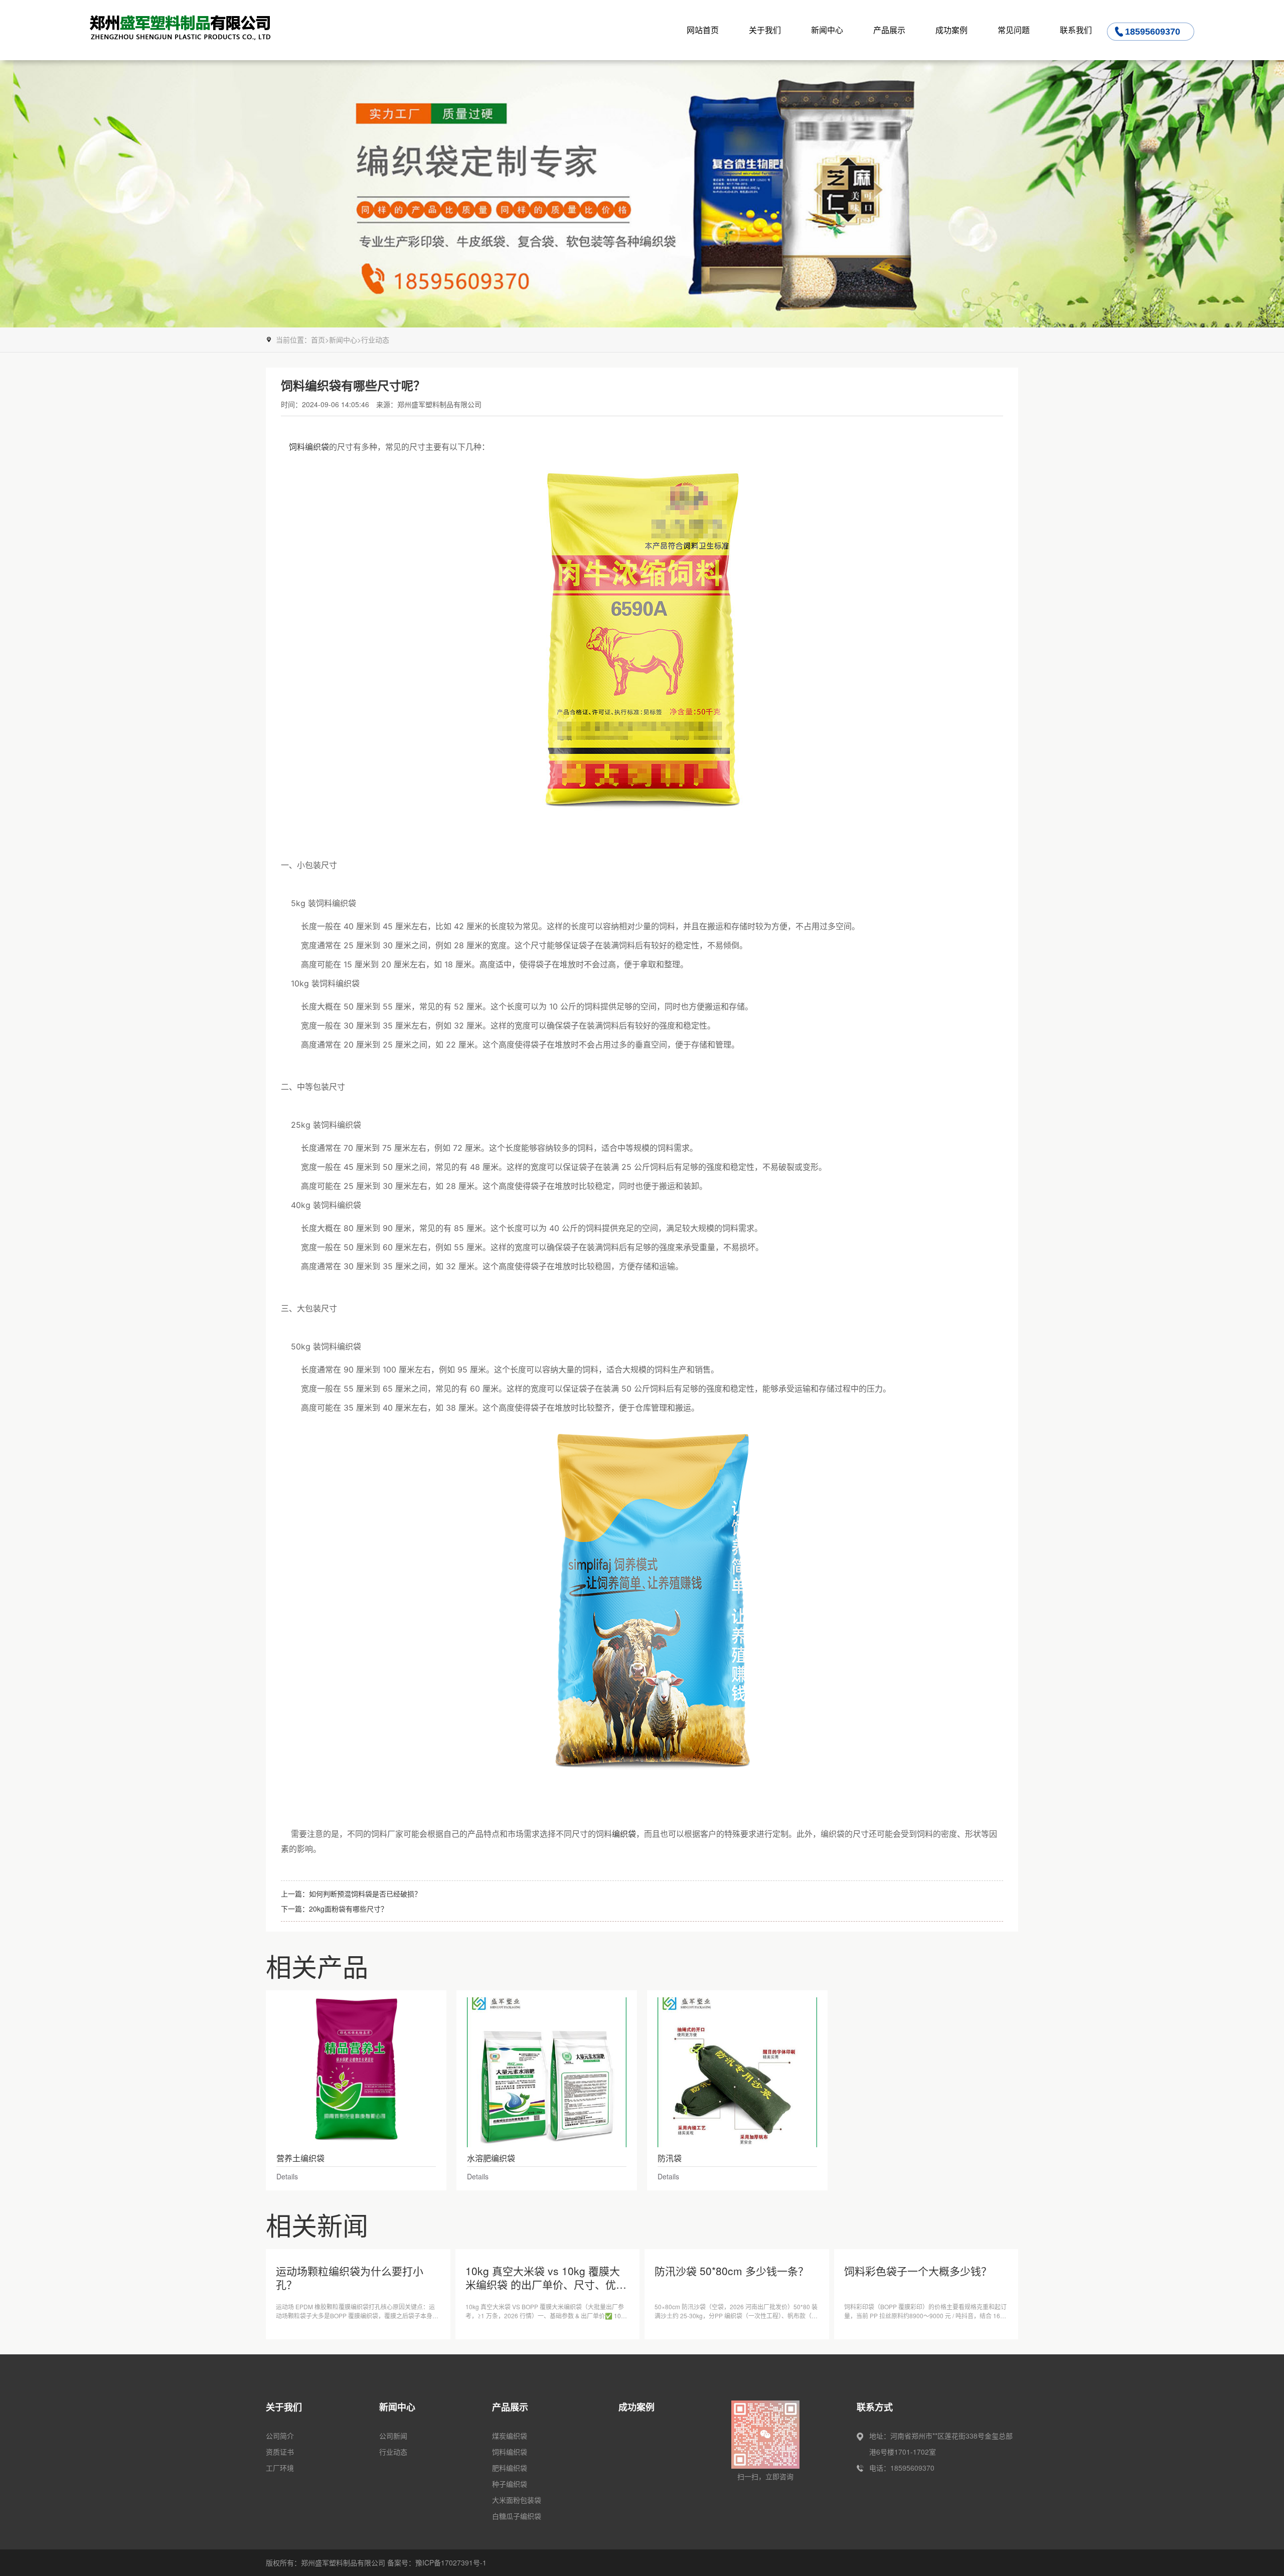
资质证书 (280, 2452)
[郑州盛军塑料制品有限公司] (203, 30)
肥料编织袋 (510, 2468)
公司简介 (280, 2436)
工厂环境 (280, 2468)
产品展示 (889, 30)
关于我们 (765, 30)
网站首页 (703, 30)
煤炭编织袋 (510, 2436)
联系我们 (1076, 30)
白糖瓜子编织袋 (517, 2516)
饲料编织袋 (309, 447)
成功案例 (951, 30)
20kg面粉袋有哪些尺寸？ (348, 1909)
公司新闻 (393, 2436)
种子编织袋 (510, 2484)
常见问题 (1014, 30)
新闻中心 (827, 30)
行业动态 (375, 339)
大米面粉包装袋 (517, 2500)
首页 (318, 339)
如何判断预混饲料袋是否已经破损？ (365, 1894)
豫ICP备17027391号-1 (451, 2562)
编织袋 (624, 1834)
